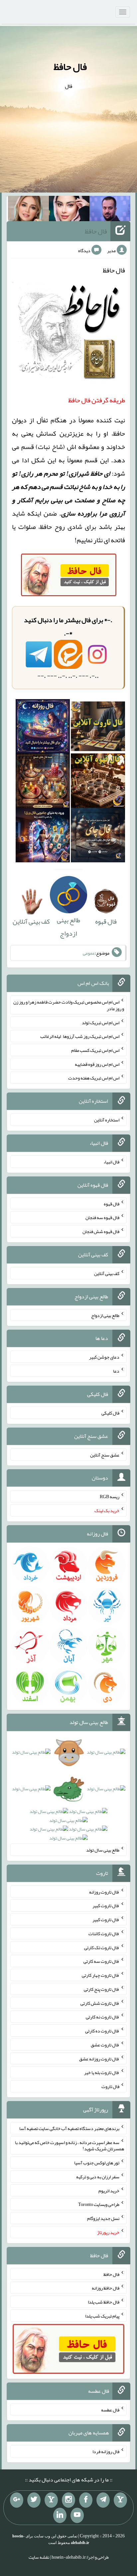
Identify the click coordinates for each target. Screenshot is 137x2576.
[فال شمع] (43, 783)
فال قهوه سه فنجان (102, 1217)
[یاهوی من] (120, 2500)
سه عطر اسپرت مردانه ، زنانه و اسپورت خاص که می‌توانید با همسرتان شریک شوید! (69, 2145)
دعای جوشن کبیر (104, 1357)
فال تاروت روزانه (104, 1892)
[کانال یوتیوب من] (77, 2515)
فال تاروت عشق (105, 2045)
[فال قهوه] (98, 783)
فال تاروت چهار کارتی (101, 1975)
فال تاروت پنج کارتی (102, 1989)
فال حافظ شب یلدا (104, 2302)
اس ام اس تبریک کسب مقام (95, 1050)
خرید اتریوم (109, 2190)
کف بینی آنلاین (107, 1273)
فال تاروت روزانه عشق (99, 2058)
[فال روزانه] (43, 728)
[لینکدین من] (60, 2515)
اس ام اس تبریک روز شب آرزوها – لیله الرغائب (80, 1036)
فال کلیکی (110, 1413)
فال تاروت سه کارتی (101, 1961)
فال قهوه (112, 1203)
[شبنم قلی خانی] (28, 210)
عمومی (89, 953)
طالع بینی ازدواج (68, 927)
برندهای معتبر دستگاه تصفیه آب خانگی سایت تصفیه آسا (69, 2128)
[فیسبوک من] (86, 2500)
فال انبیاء (111, 1162)
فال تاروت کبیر (106, 1906)
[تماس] (51, 2500)
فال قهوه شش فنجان (101, 1231)
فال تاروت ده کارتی (102, 2031)
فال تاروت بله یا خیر (102, 2072)
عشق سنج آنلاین (105, 1455)
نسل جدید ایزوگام (103, 2218)
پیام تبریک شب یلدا (102, 2316)
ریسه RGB (110, 1497)
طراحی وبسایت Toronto (99, 2204)
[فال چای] (98, 837)
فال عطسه (110, 2409)
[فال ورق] (43, 837)
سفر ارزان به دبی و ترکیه (98, 2177)
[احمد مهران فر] (110, 210)
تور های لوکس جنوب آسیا (97, 2163)
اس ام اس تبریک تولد (101, 1022)
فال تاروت (110, 2086)
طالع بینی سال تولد (103, 1850)
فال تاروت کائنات (104, 1933)
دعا (116, 1371)
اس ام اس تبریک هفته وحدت (94, 1078)
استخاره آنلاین (107, 1120)
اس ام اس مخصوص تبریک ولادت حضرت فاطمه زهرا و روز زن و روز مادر (69, 1005)
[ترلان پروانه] (69, 210)
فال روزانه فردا (106, 2451)
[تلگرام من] (103, 2500)
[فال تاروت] (98, 728)
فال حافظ (70, 67)
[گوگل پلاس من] (17, 2500)
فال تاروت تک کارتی (102, 1947)
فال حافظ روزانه (106, 2288)
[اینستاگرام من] (68, 2500)
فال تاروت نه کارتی (103, 2017)
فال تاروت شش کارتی (100, 2003)
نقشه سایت (39, 2557)
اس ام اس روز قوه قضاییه (97, 1064)
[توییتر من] (34, 2500)
